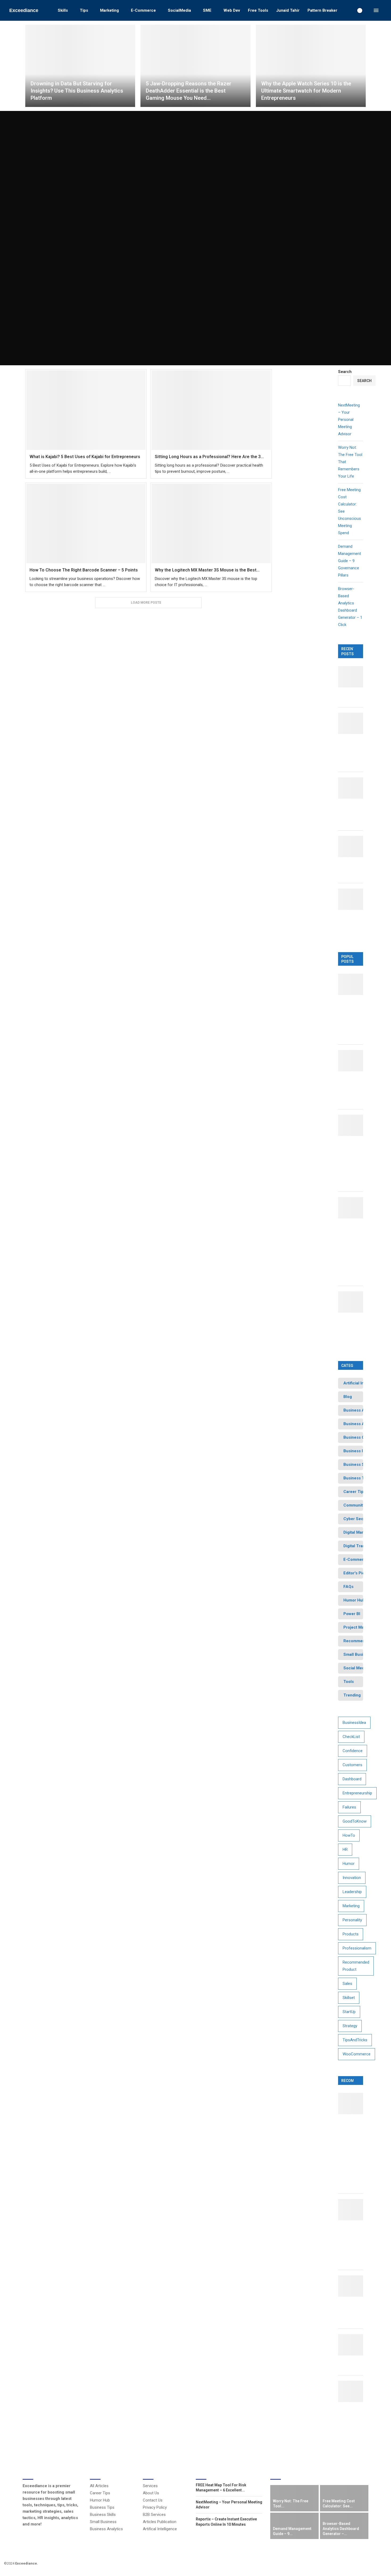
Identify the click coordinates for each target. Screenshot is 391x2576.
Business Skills (103, 2515)
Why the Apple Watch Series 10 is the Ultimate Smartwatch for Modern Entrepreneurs (306, 91)
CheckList (351, 1737)
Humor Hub (100, 2500)
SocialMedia (179, 10)
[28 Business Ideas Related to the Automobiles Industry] (354, 2391)
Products (351, 1934)
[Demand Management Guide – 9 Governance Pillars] (354, 847)
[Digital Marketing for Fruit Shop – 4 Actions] (354, 2286)
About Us (151, 2493)
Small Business (103, 2522)
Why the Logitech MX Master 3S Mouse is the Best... (207, 570)
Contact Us (153, 2500)
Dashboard (352, 1779)
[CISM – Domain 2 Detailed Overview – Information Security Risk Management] (354, 2210)
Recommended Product (356, 1966)
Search (345, 372)
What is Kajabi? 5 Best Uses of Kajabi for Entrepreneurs (85, 457)
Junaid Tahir (288, 10)
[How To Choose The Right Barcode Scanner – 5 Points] (86, 523)
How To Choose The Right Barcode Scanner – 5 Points (84, 570)
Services (150, 2486)
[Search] (368, 10)
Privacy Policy (155, 2507)
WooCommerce (357, 2054)
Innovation (352, 1878)
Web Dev (232, 10)
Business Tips (102, 2507)
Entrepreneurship (357, 1793)
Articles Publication (160, 2522)
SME (207, 10)
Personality (352, 1920)
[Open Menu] (376, 10)
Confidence (353, 1751)
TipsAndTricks (355, 2040)
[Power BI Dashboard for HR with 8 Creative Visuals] (354, 1061)
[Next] (367, 2475)
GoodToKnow (355, 1821)
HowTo (349, 1835)
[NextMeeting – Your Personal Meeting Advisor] (354, 677)
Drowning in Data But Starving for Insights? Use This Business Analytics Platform (77, 91)
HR (345, 1849)
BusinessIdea (354, 1723)
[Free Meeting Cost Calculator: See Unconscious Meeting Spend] (354, 788)
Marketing (109, 10)
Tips (84, 10)
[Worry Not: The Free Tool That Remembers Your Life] (354, 723)
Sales (347, 1984)
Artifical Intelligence (160, 2529)
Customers (352, 1765)
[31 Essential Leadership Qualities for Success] (354, 2345)
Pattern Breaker (322, 10)
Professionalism (357, 1948)
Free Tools (258, 10)
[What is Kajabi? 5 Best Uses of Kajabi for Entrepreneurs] (86, 410)
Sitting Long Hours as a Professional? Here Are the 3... (209, 457)
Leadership (352, 1892)
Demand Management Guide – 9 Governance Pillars (350, 561)
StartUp (349, 2012)
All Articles (99, 2486)
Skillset (349, 1998)
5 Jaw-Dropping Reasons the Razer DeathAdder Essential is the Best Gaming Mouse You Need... (189, 91)
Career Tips (100, 2493)
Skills (63, 10)
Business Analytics (106, 2529)
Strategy (350, 2026)
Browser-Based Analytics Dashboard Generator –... (341, 2529)
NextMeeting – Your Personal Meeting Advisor (349, 420)
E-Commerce (143, 10)
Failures (349, 1807)
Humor (349, 1864)
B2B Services (154, 2515)
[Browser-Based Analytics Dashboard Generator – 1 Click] (354, 899)
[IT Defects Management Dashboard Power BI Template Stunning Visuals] (354, 1302)
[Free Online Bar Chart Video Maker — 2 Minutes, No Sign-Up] (354, 1125)
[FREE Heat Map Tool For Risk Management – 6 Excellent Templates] (354, 984)
